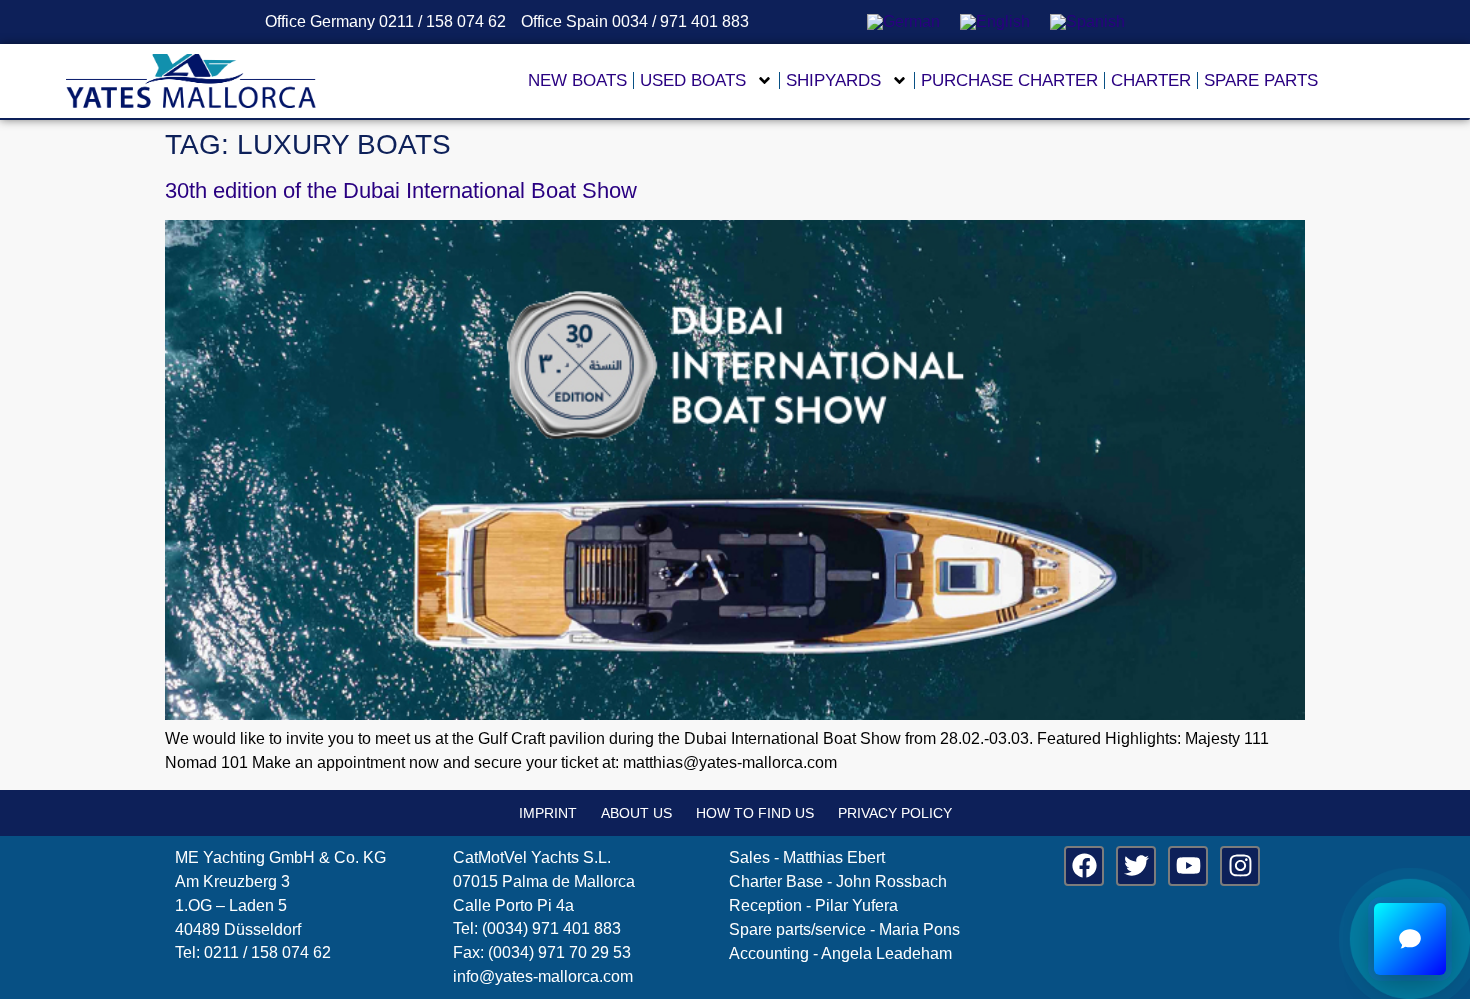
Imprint (548, 813)
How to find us (755, 813)
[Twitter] (1136, 866)
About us (636, 813)
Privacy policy (895, 813)
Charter (1151, 80)
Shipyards (833, 80)
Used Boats (693, 80)
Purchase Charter (1009, 80)
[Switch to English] (995, 22)
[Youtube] (1188, 866)
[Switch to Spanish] (1087, 22)
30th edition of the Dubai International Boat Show (401, 190)
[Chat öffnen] (1410, 939)
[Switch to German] (903, 22)
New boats (577, 80)
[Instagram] (1240, 866)
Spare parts (1261, 80)
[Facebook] (1084, 866)
